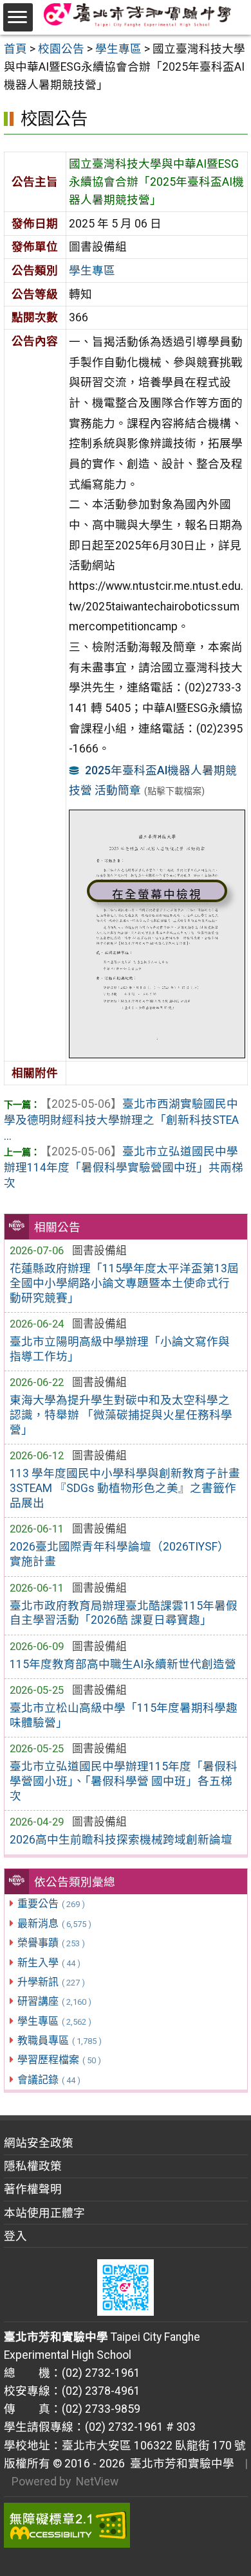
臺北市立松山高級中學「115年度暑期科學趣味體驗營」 (124, 1715)
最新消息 (54, 1923)
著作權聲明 (33, 2189)
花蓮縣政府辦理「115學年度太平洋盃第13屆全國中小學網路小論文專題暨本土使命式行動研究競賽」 (124, 1283)
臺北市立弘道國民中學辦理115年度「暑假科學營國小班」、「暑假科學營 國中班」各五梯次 (124, 1781)
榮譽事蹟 (51, 1943)
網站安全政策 (39, 2143)
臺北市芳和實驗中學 (180, 2464)
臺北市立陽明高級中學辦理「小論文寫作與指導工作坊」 (120, 1349)
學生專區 (54, 2021)
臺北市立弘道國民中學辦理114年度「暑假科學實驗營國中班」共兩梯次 (124, 1167)
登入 (15, 2236)
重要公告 (51, 1904)
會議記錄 (49, 2080)
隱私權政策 (33, 2166)
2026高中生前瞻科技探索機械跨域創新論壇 (121, 1840)
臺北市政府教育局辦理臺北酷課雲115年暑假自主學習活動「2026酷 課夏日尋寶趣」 (124, 1613)
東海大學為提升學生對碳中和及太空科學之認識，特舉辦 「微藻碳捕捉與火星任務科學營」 (121, 1415)
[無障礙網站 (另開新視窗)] (126, 2525)
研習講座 (54, 2001)
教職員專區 (60, 2040)
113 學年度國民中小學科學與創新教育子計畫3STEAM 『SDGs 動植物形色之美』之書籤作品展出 (125, 1488)
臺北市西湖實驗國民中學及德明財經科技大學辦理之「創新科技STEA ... (121, 1120)
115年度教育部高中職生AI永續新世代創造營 (123, 1664)
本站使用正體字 (44, 2213)
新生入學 (49, 1963)
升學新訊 (51, 1982)
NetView (97, 2482)
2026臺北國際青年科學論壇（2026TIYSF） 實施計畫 (119, 1554)
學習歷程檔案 (59, 2060)
